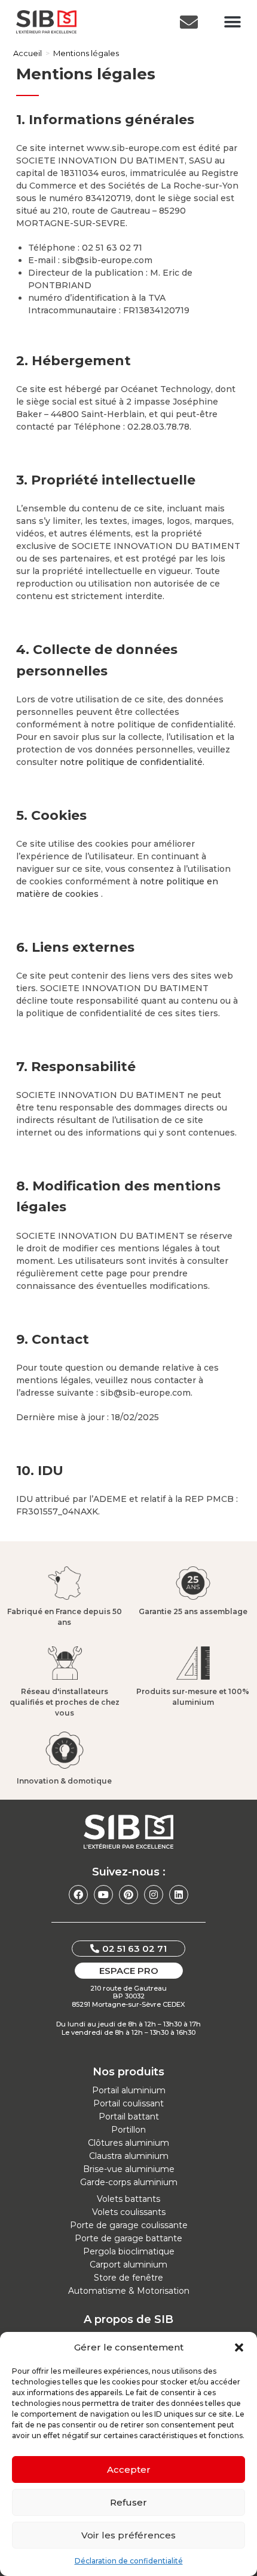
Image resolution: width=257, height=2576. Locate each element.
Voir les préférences (128, 2535)
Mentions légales (86, 53)
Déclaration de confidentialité (129, 2561)
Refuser (128, 2502)
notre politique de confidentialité (131, 762)
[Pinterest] (128, 1895)
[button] (239, 2347)
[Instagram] (154, 1895)
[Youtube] (103, 1895)
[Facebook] (78, 1895)
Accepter (129, 2469)
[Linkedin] (179, 1895)
